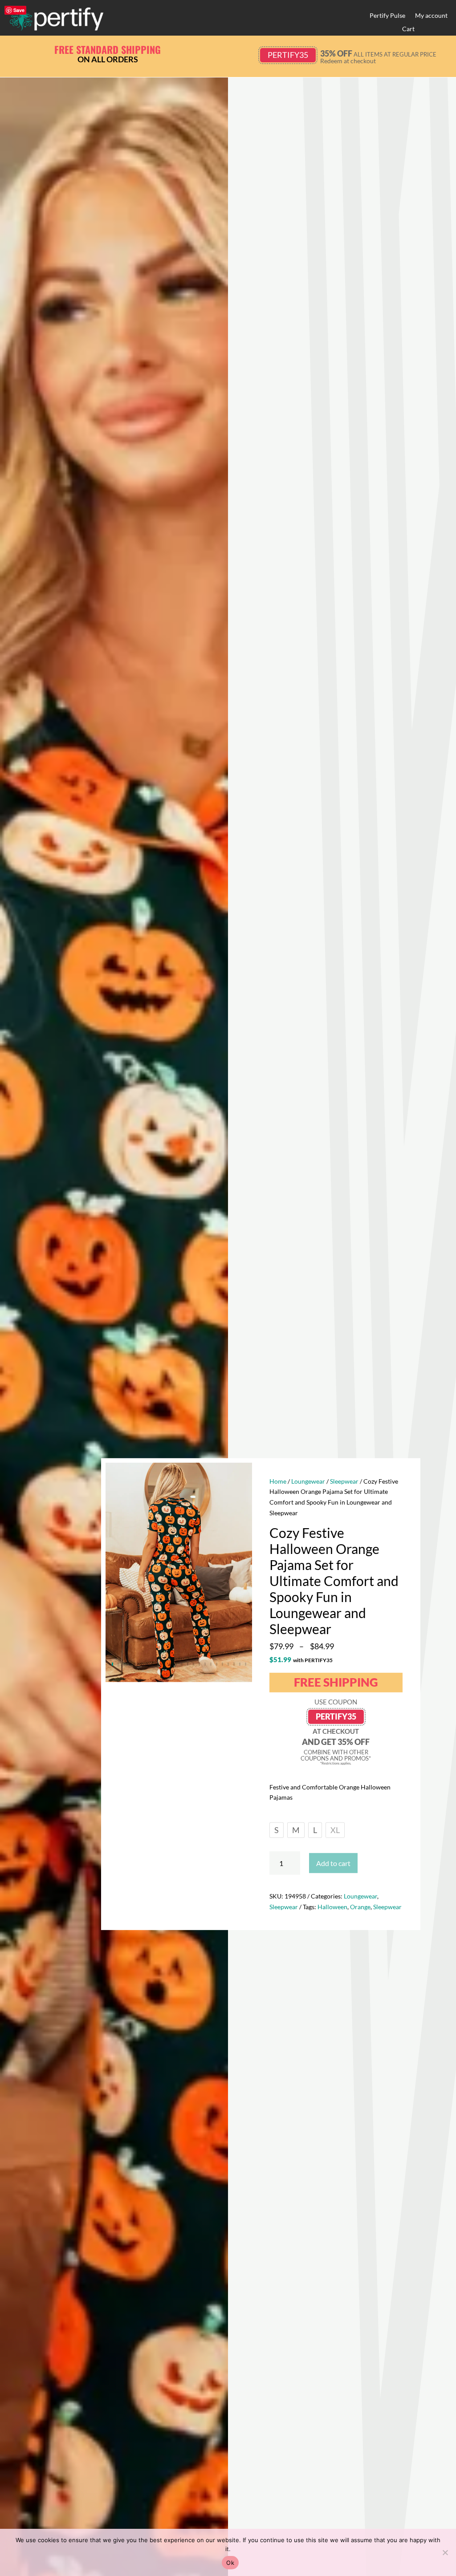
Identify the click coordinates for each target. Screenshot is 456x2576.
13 (182, 1664)
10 (165, 1664)
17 (205, 1664)
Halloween (332, 1907)
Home (278, 1481)
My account (431, 16)
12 (176, 1664)
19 (217, 1664)
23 (240, 1664)
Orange (360, 1907)
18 (211, 1664)
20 (222, 1664)
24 (246, 1664)
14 (188, 1664)
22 (234, 1664)
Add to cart (333, 1863)
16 (199, 1664)
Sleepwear (344, 1481)
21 (228, 1664)
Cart (408, 29)
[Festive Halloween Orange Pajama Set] (179, 1680)
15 (193, 1664)
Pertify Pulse (387, 16)
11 (170, 1664)
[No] (445, 2552)
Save (19, 10)
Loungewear (308, 1481)
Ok (230, 2563)
